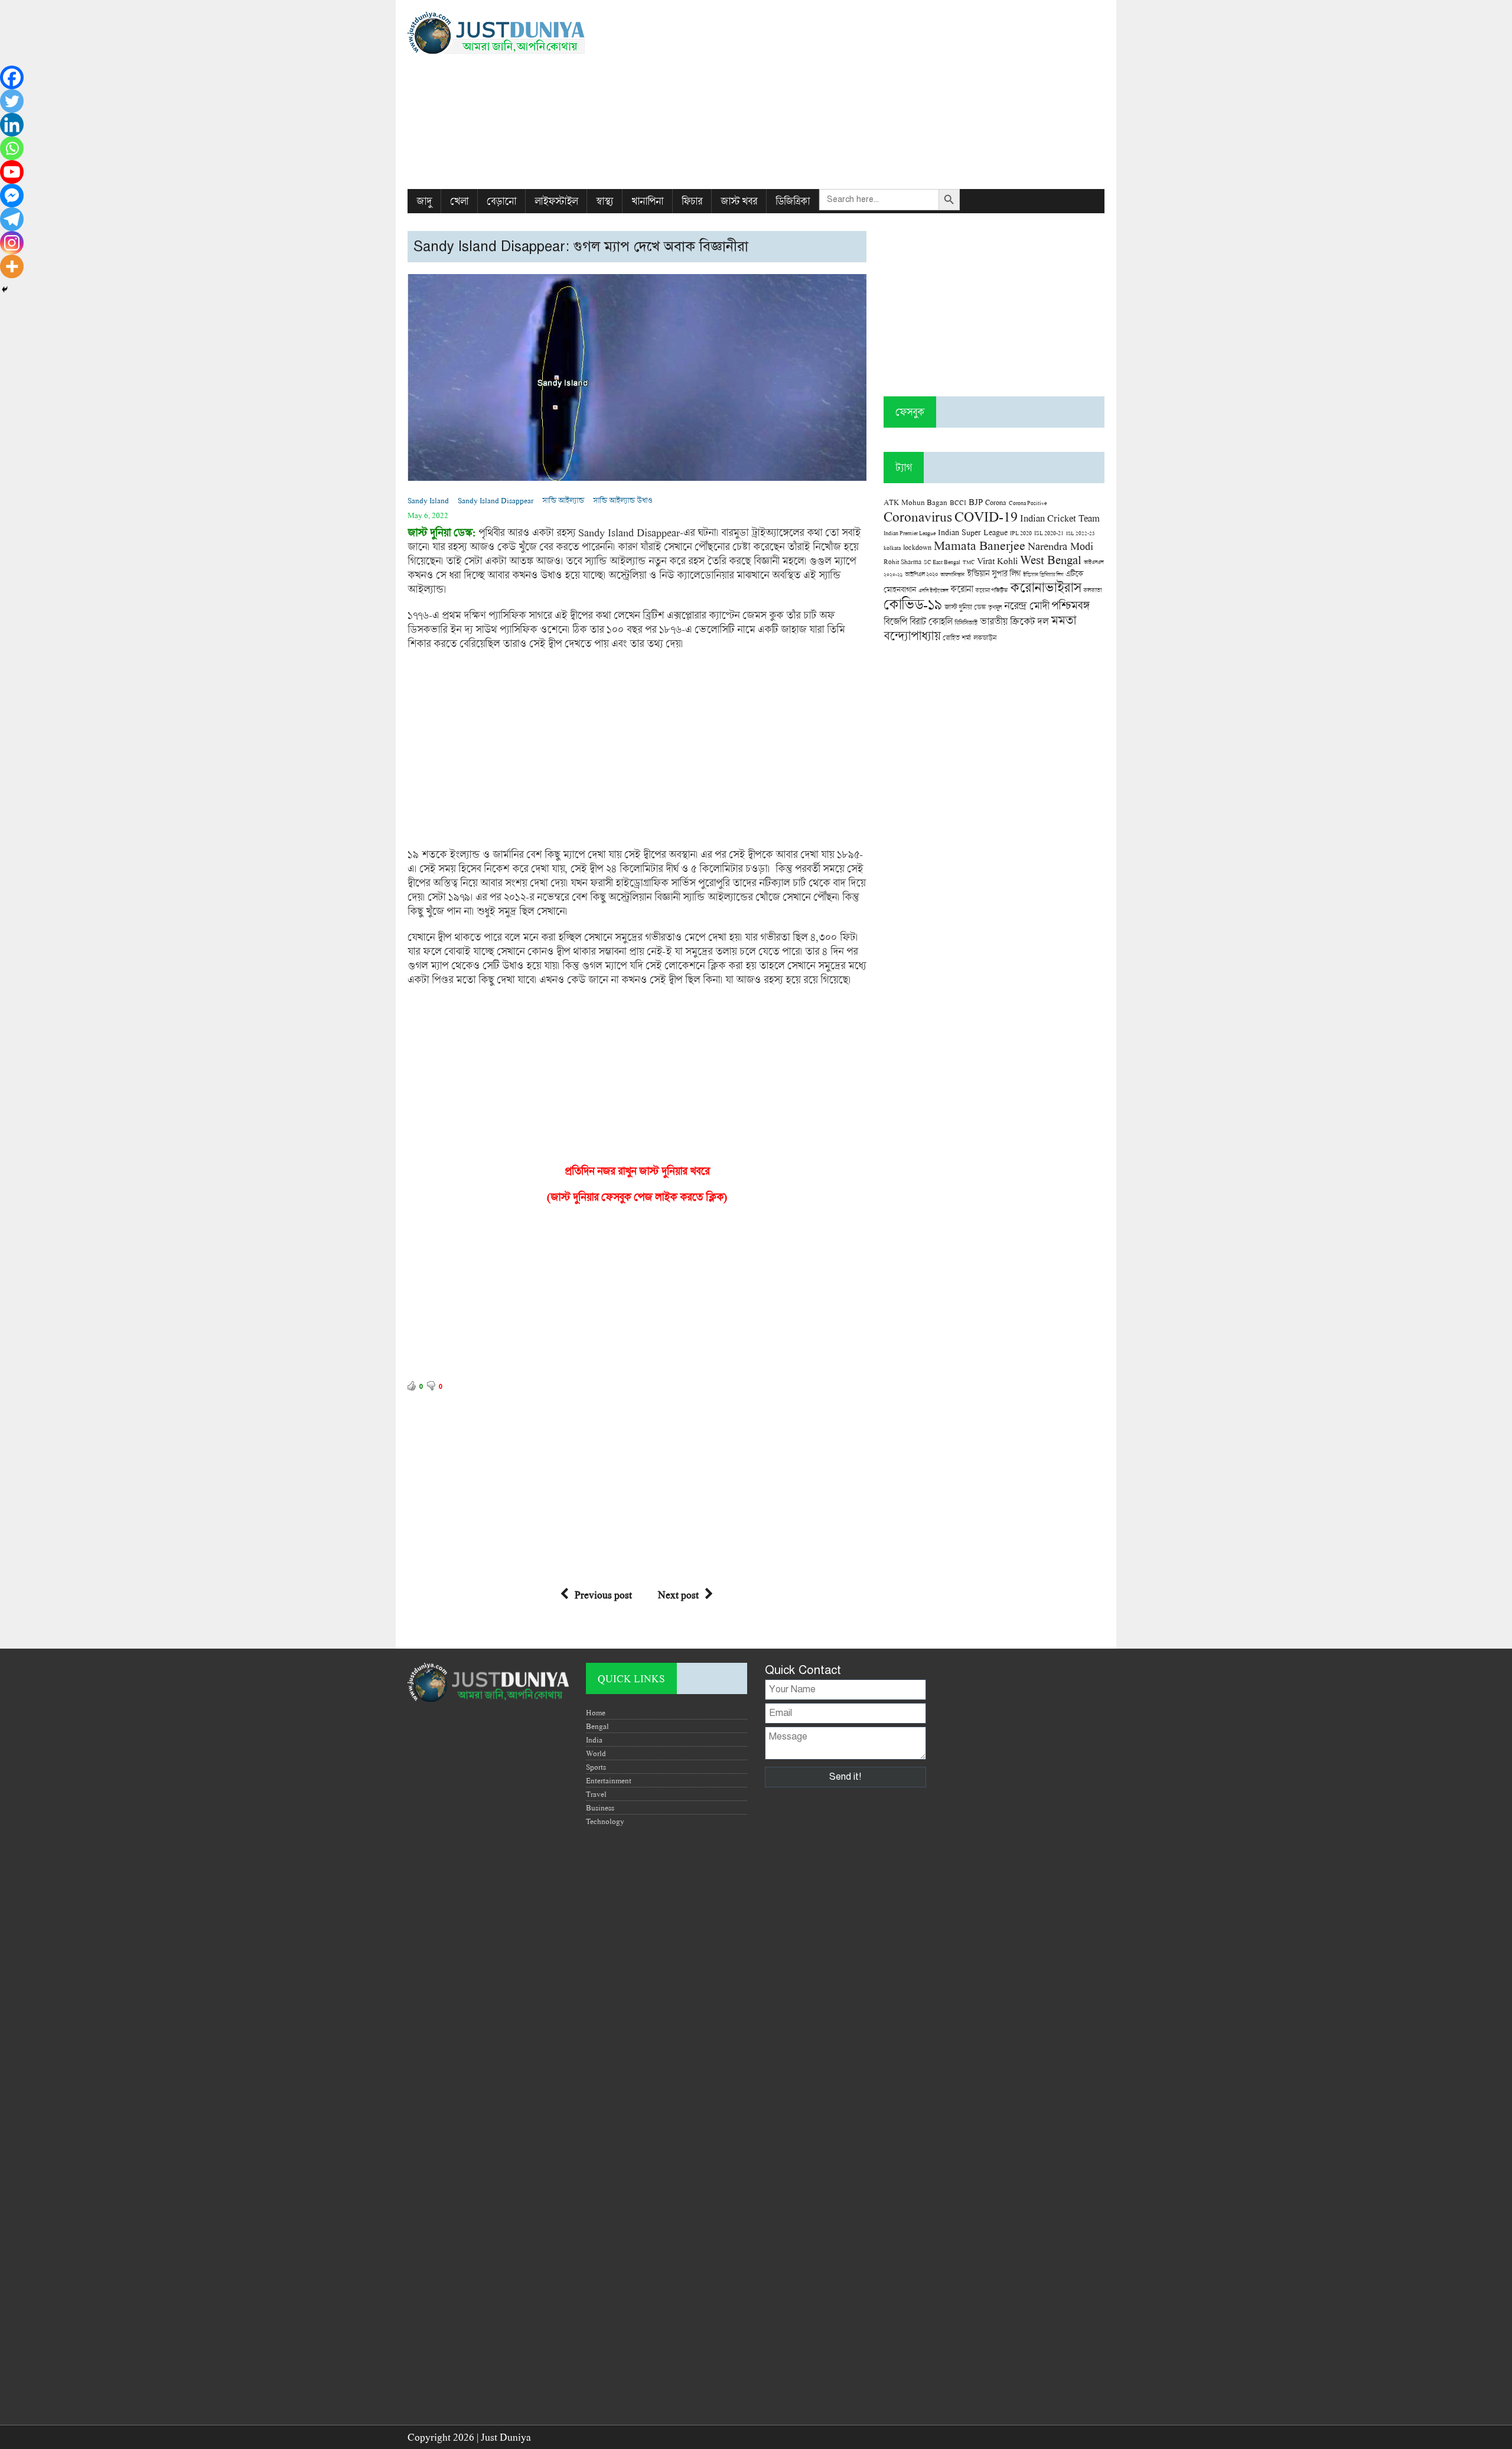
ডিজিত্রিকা (793, 201)
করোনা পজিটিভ (991, 590)
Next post (678, 1595)
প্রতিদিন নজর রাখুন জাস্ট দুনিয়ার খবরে (637, 1171)
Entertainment (609, 1780)
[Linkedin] (12, 125)
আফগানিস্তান (952, 574)
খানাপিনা (647, 201)
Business (600, 1808)
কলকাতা (1092, 590)
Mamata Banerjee (980, 545)
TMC (969, 562)
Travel (596, 1794)
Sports (596, 1767)
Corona (996, 502)
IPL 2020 (1021, 533)
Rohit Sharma (902, 561)
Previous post (603, 1595)
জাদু (424, 201)
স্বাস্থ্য (605, 201)
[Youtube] (12, 172)
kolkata (892, 548)
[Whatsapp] (12, 148)
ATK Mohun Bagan (915, 502)
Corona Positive (1028, 503)
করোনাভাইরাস (1045, 587)
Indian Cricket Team (1060, 518)
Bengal (597, 1726)
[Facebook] (12, 77)
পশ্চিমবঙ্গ (1070, 605)
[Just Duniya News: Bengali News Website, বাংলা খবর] (518, 33)
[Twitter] (12, 101)
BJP (976, 501)
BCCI (958, 502)
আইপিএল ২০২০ (921, 574)
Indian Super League (973, 532)
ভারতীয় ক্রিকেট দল (1014, 621)
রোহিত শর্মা (957, 638)
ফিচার (692, 201)
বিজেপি (895, 621)
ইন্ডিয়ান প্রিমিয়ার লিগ (1043, 574)
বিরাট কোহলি (931, 621)
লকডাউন (985, 637)
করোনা (962, 589)
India (594, 1740)
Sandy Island (428, 500)
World (596, 1753)
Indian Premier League (910, 533)
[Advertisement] (875, 95)
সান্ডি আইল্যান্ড (563, 500)
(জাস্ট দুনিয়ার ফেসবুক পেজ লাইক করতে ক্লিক (635, 1197)
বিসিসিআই (966, 622)
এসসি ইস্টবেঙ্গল (933, 590)
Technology (605, 1821)
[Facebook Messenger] (12, 196)
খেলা (459, 201)
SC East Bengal (942, 562)
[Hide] (5, 289)
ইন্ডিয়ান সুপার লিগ (994, 573)
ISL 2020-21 (1049, 533)
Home (596, 1712)
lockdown (917, 547)
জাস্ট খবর (739, 201)
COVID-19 (986, 516)
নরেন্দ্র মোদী (1027, 605)
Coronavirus (918, 516)
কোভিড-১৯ (913, 604)
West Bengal (1051, 559)
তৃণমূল (995, 607)
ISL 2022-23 (1081, 533)
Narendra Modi (1060, 546)
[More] (12, 266)
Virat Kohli (997, 561)
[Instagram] (12, 243)
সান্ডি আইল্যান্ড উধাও (623, 500)
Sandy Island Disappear (496, 500)
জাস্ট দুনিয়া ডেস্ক (965, 607)
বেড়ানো (501, 201)
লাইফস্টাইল (556, 201)
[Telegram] (12, 219)
